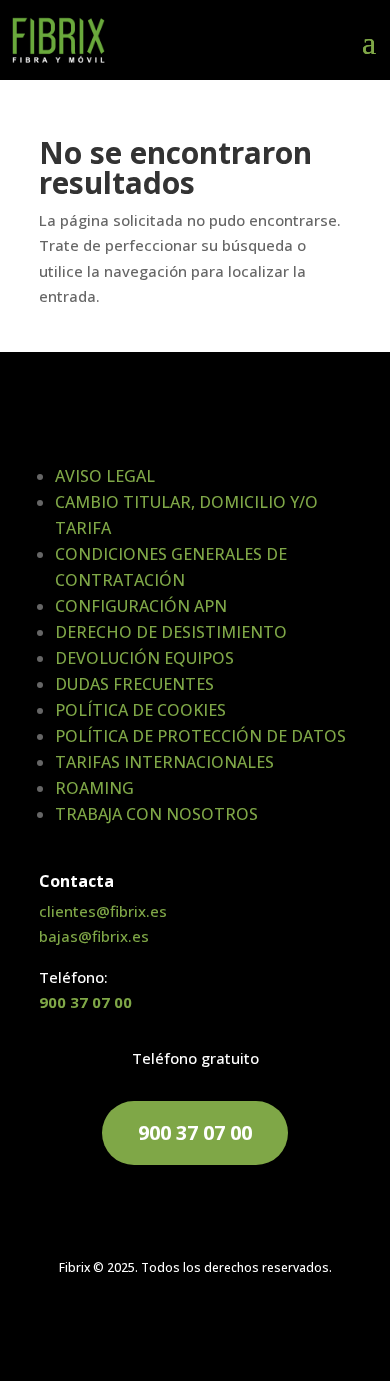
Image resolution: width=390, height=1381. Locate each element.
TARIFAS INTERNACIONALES (164, 762)
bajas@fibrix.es (94, 936)
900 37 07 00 (85, 1002)
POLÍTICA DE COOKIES (140, 710)
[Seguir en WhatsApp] (135, 1327)
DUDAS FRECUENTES (134, 684)
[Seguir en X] (215, 1327)
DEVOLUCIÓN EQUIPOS (144, 658)
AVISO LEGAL (105, 476)
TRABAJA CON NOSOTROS (156, 814)
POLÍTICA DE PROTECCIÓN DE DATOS (200, 736)
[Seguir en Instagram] (255, 1327)
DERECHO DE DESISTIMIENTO (171, 632)
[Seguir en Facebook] (175, 1327)
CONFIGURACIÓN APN (141, 606)
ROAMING (94, 788)
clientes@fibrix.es (103, 911)
